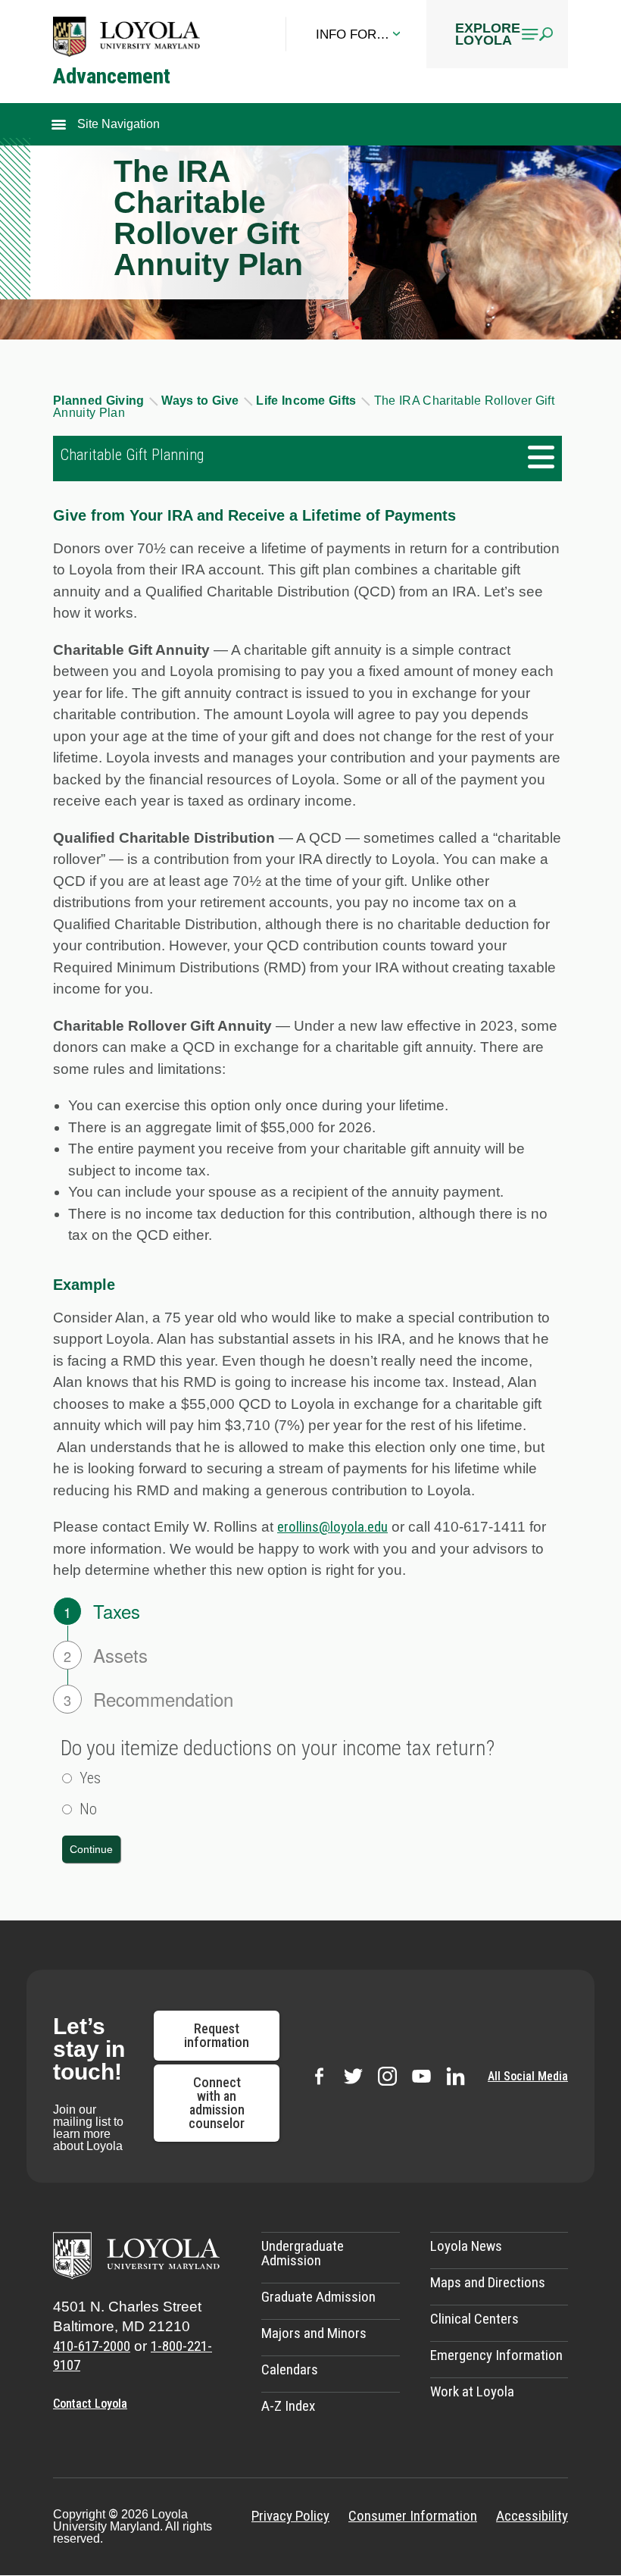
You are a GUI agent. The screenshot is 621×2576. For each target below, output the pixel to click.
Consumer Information (413, 2516)
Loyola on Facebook (319, 2076)
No (88, 1809)
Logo (126, 36)
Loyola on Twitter (353, 2076)
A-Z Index (288, 2406)
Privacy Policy (290, 2516)
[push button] (91, 1849)
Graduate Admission (318, 2297)
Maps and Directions (488, 2282)
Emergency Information (496, 2355)
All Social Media (528, 2077)
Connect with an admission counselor (217, 2103)
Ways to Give (201, 401)
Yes (90, 1778)
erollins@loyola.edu (332, 1527)
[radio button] (67, 1778)
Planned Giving (100, 401)
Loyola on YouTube (421, 2076)
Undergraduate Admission (303, 2253)
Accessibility (532, 2516)
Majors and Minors (314, 2333)
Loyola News (466, 2246)
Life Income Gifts (308, 401)
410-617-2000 (92, 2346)
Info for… (353, 34)
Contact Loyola (90, 2404)
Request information (217, 2035)
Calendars (290, 2369)
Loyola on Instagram (387, 2076)
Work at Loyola (472, 2391)
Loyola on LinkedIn (456, 2076)
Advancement (112, 76)
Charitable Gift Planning (132, 455)
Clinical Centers (474, 2319)
